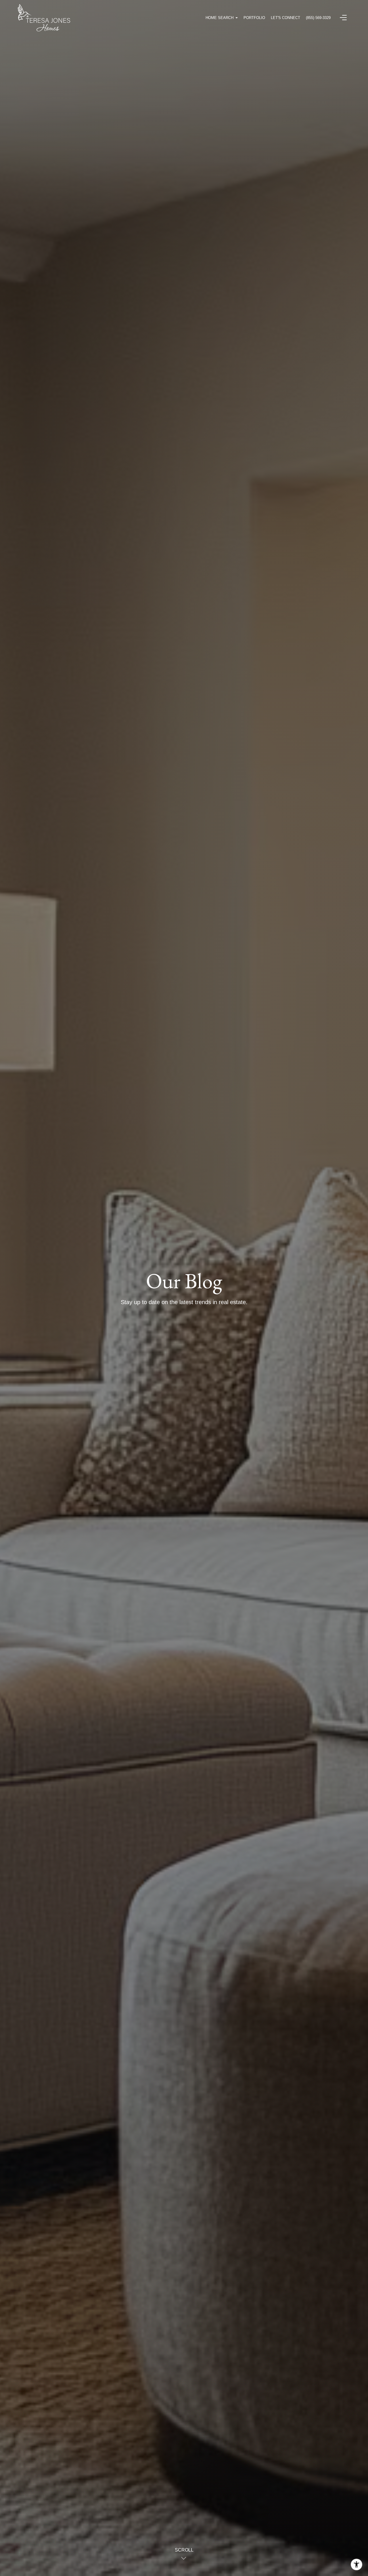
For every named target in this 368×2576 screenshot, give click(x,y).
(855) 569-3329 (318, 18)
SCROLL (184, 2550)
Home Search (220, 18)
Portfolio (254, 18)
